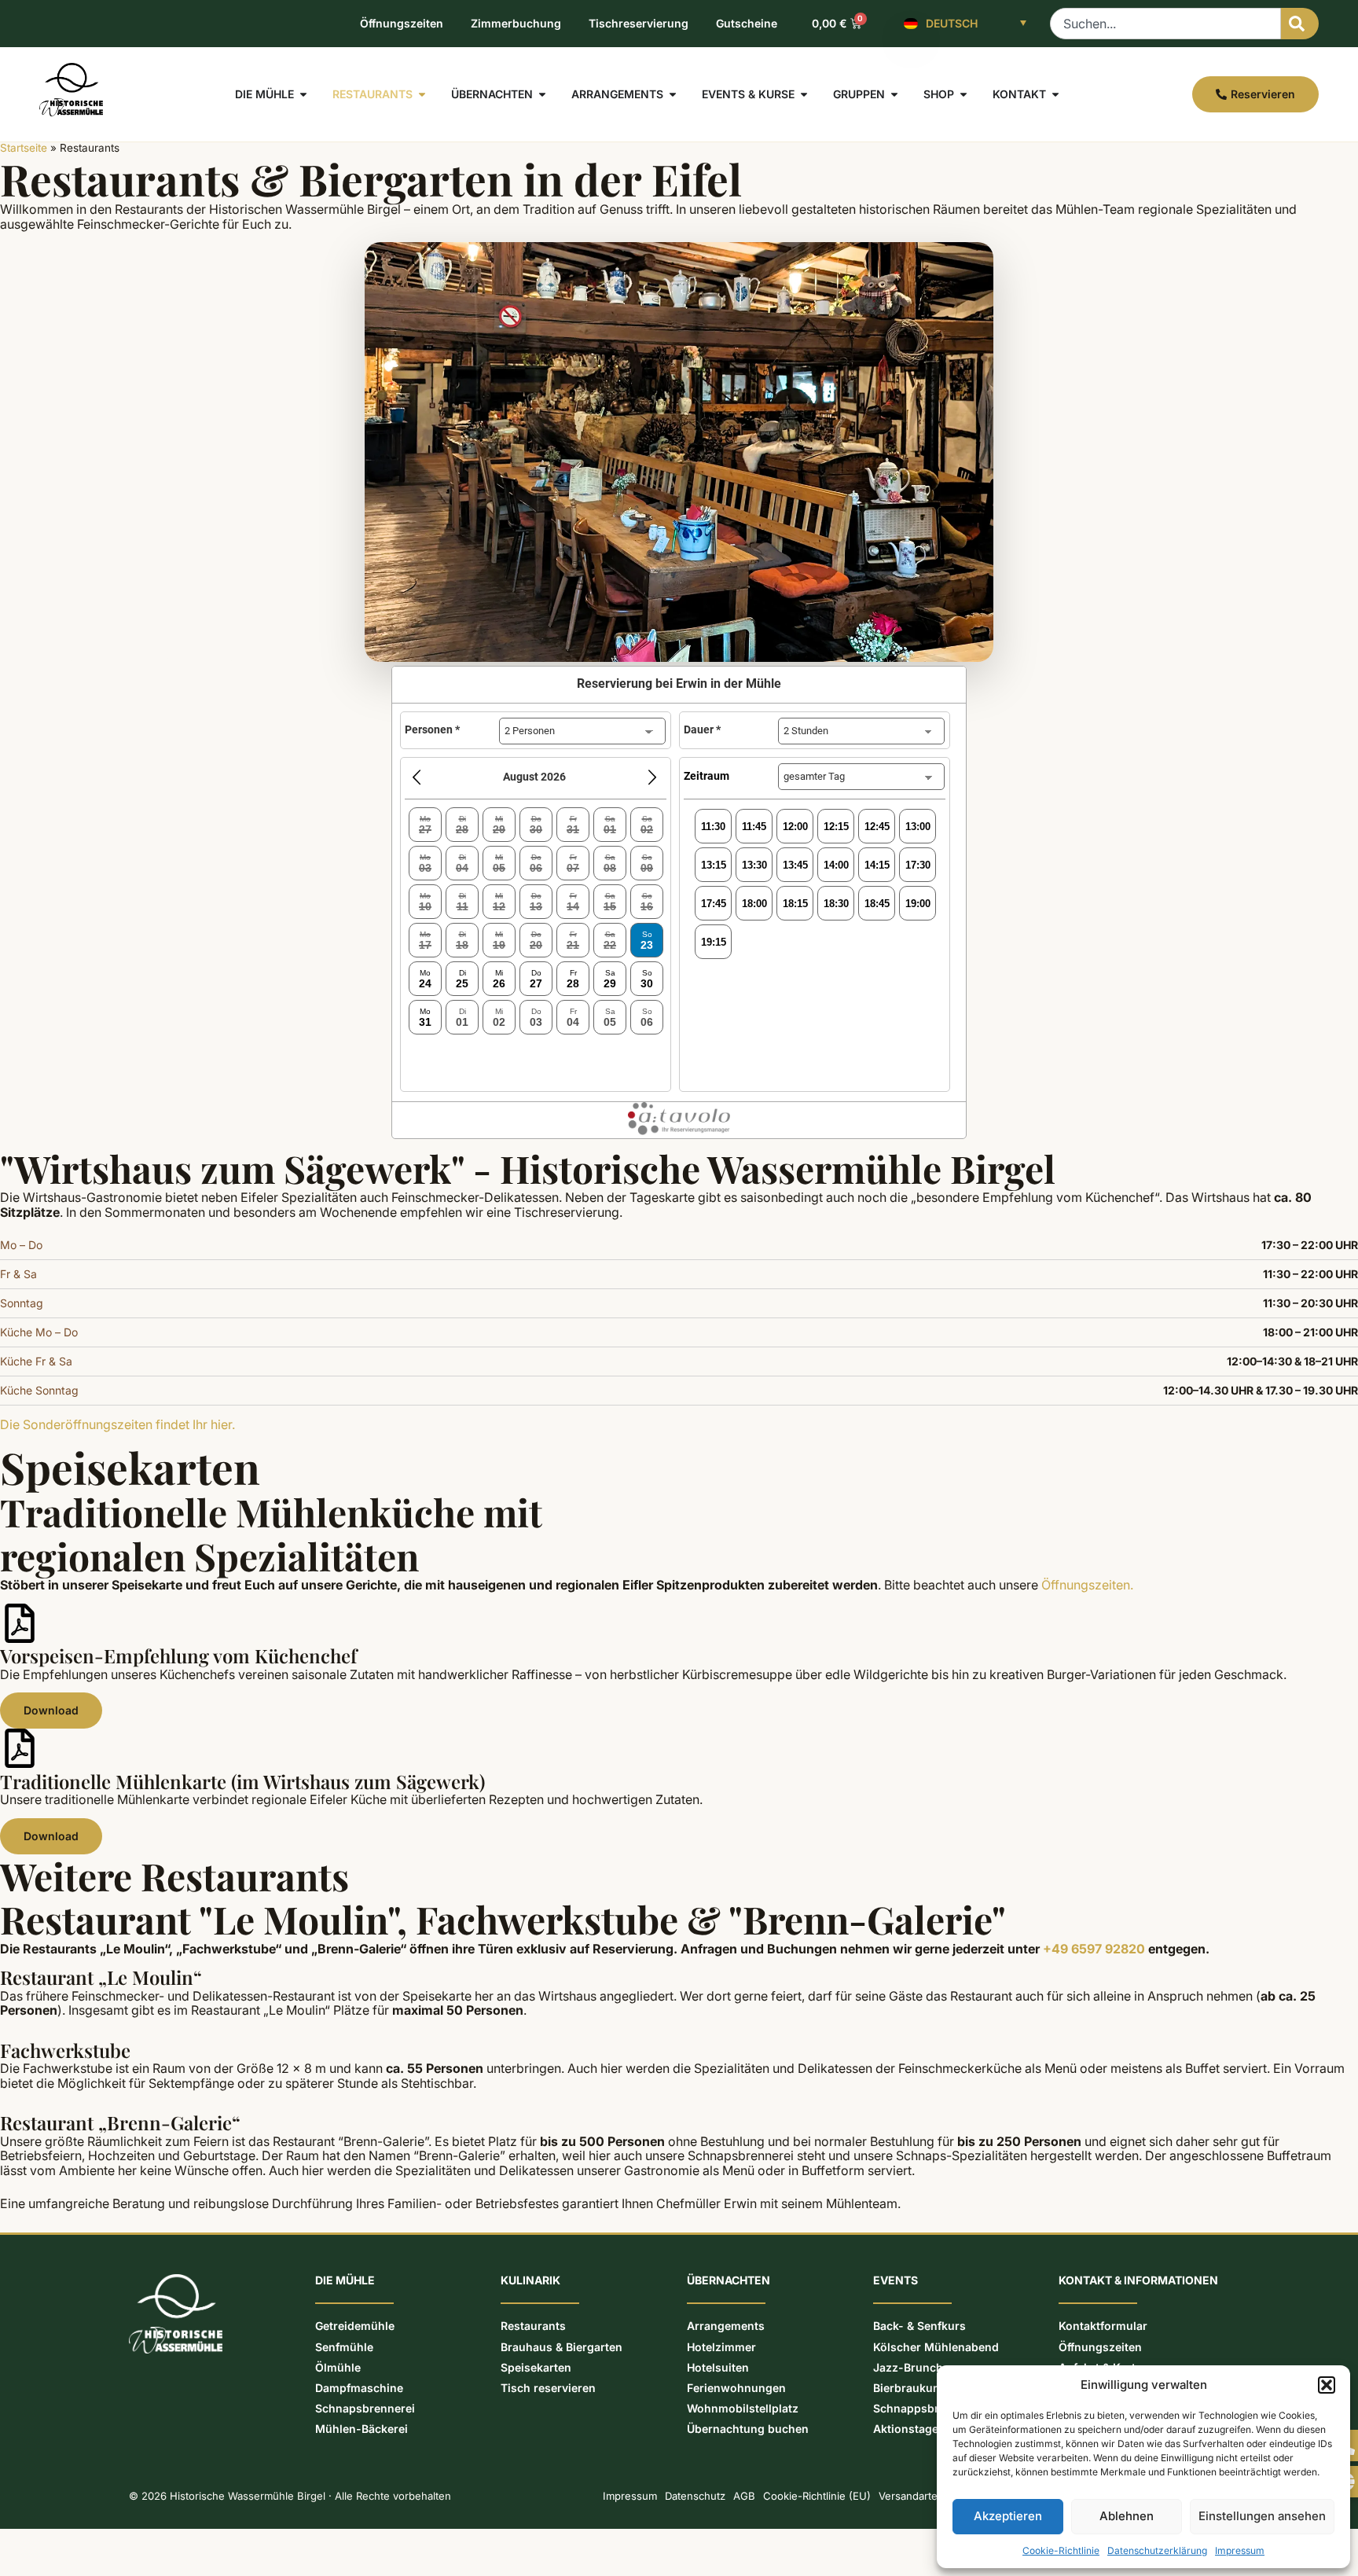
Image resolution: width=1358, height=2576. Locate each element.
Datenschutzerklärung (1157, 2550)
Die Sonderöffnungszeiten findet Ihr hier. (117, 1424)
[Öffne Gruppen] (894, 94)
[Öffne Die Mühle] (303, 94)
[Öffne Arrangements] (673, 94)
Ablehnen (1127, 2516)
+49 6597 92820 (1094, 1949)
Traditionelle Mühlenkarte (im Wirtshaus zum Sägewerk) (242, 1781)
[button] (1327, 2385)
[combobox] (1165, 24)
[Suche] (1300, 24)
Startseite (24, 148)
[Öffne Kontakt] (1055, 94)
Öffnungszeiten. (1087, 1585)
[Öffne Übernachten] (542, 94)
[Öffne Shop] (963, 94)
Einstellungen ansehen (1262, 2516)
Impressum (1240, 2550)
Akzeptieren (1008, 2516)
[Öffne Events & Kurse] (804, 94)
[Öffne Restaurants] (422, 94)
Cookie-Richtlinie (1061, 2550)
